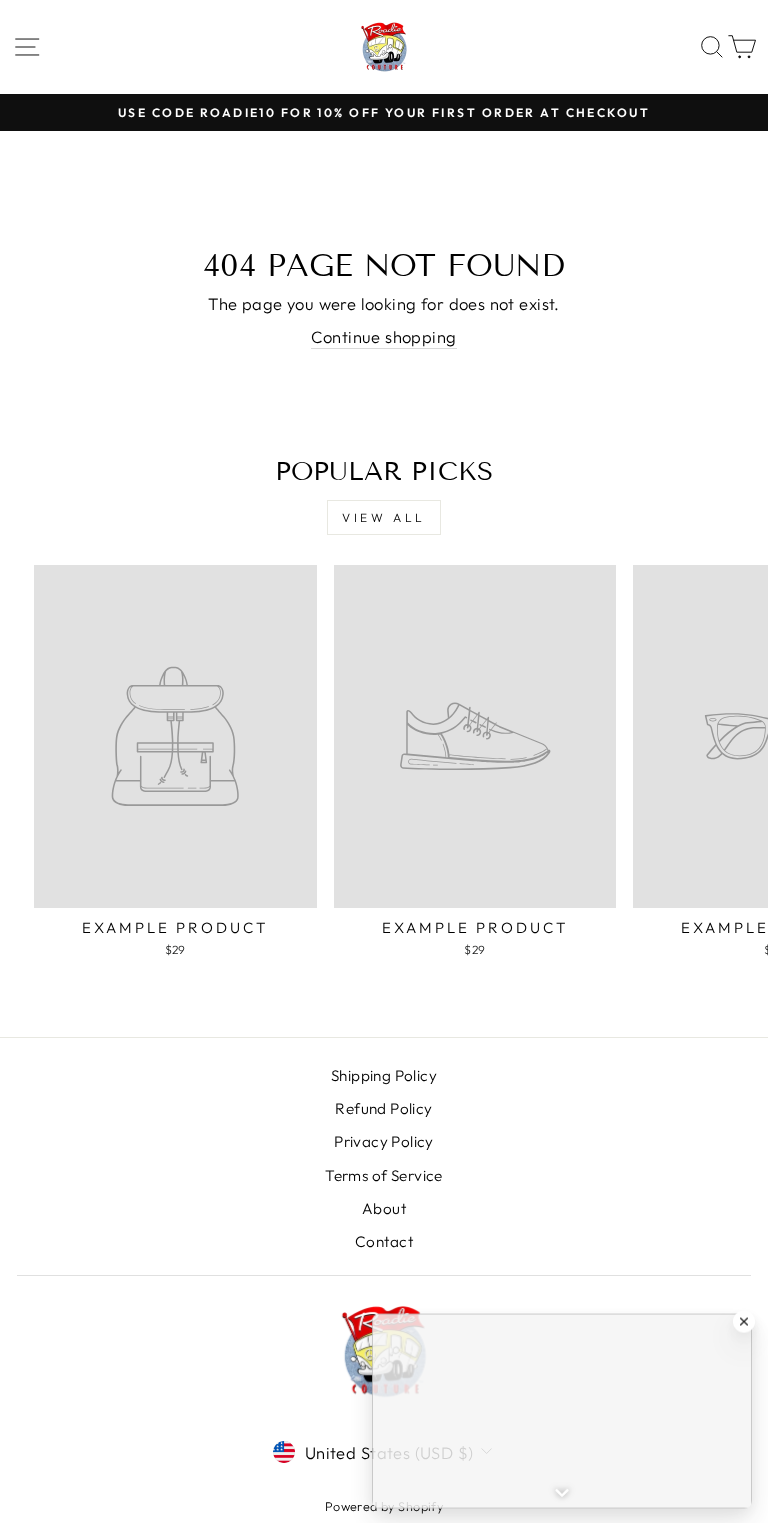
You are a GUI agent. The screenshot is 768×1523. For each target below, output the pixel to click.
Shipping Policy (384, 1075)
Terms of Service (384, 1175)
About (384, 1208)
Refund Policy (383, 1108)
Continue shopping (383, 336)
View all (384, 517)
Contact (384, 1241)
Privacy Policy (384, 1141)
